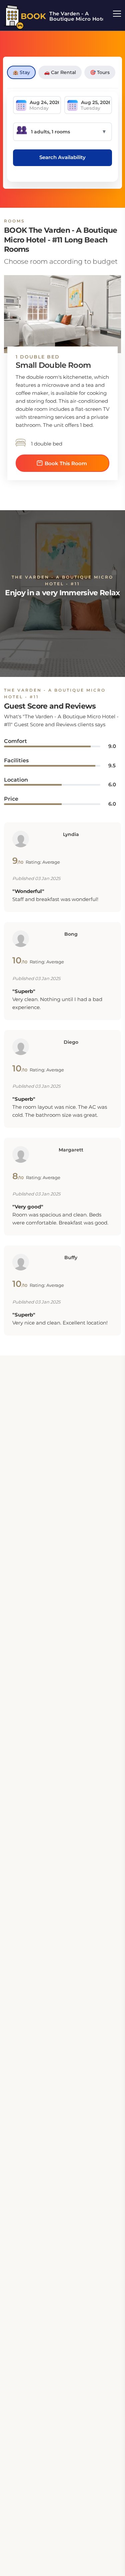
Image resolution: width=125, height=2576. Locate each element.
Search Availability (62, 157)
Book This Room (66, 463)
